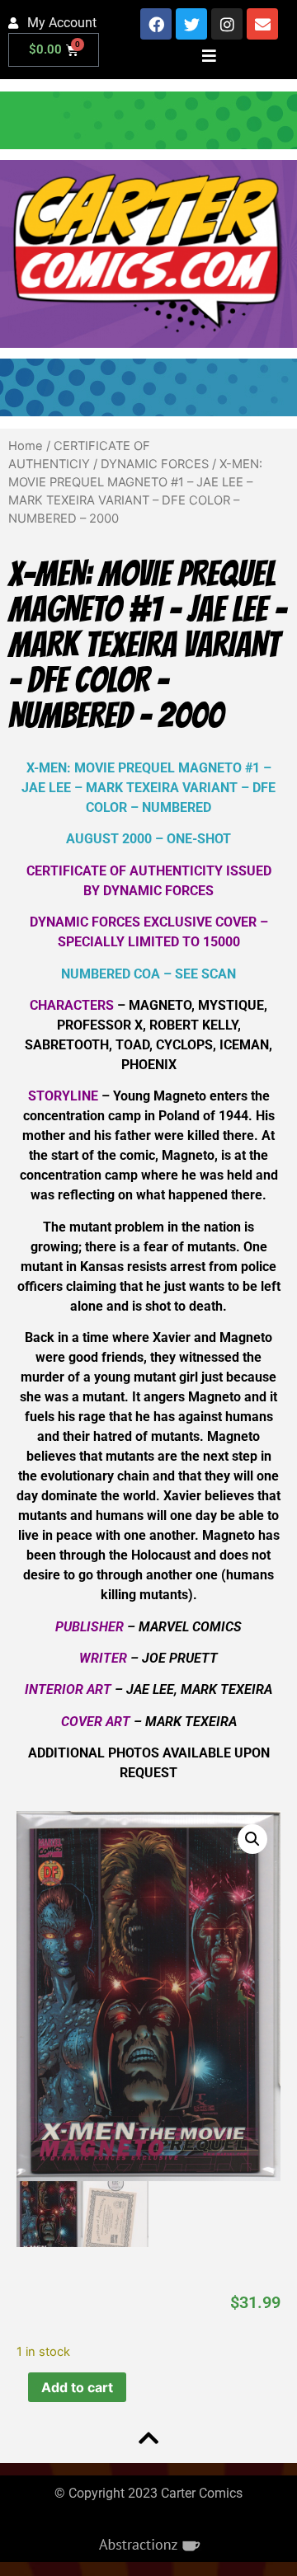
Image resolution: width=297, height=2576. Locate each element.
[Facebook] (156, 24)
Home (26, 446)
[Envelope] (262, 24)
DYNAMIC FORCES (155, 464)
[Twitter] (191, 24)
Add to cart (77, 2387)
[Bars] (210, 55)
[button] (252, 1839)
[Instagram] (227, 24)
